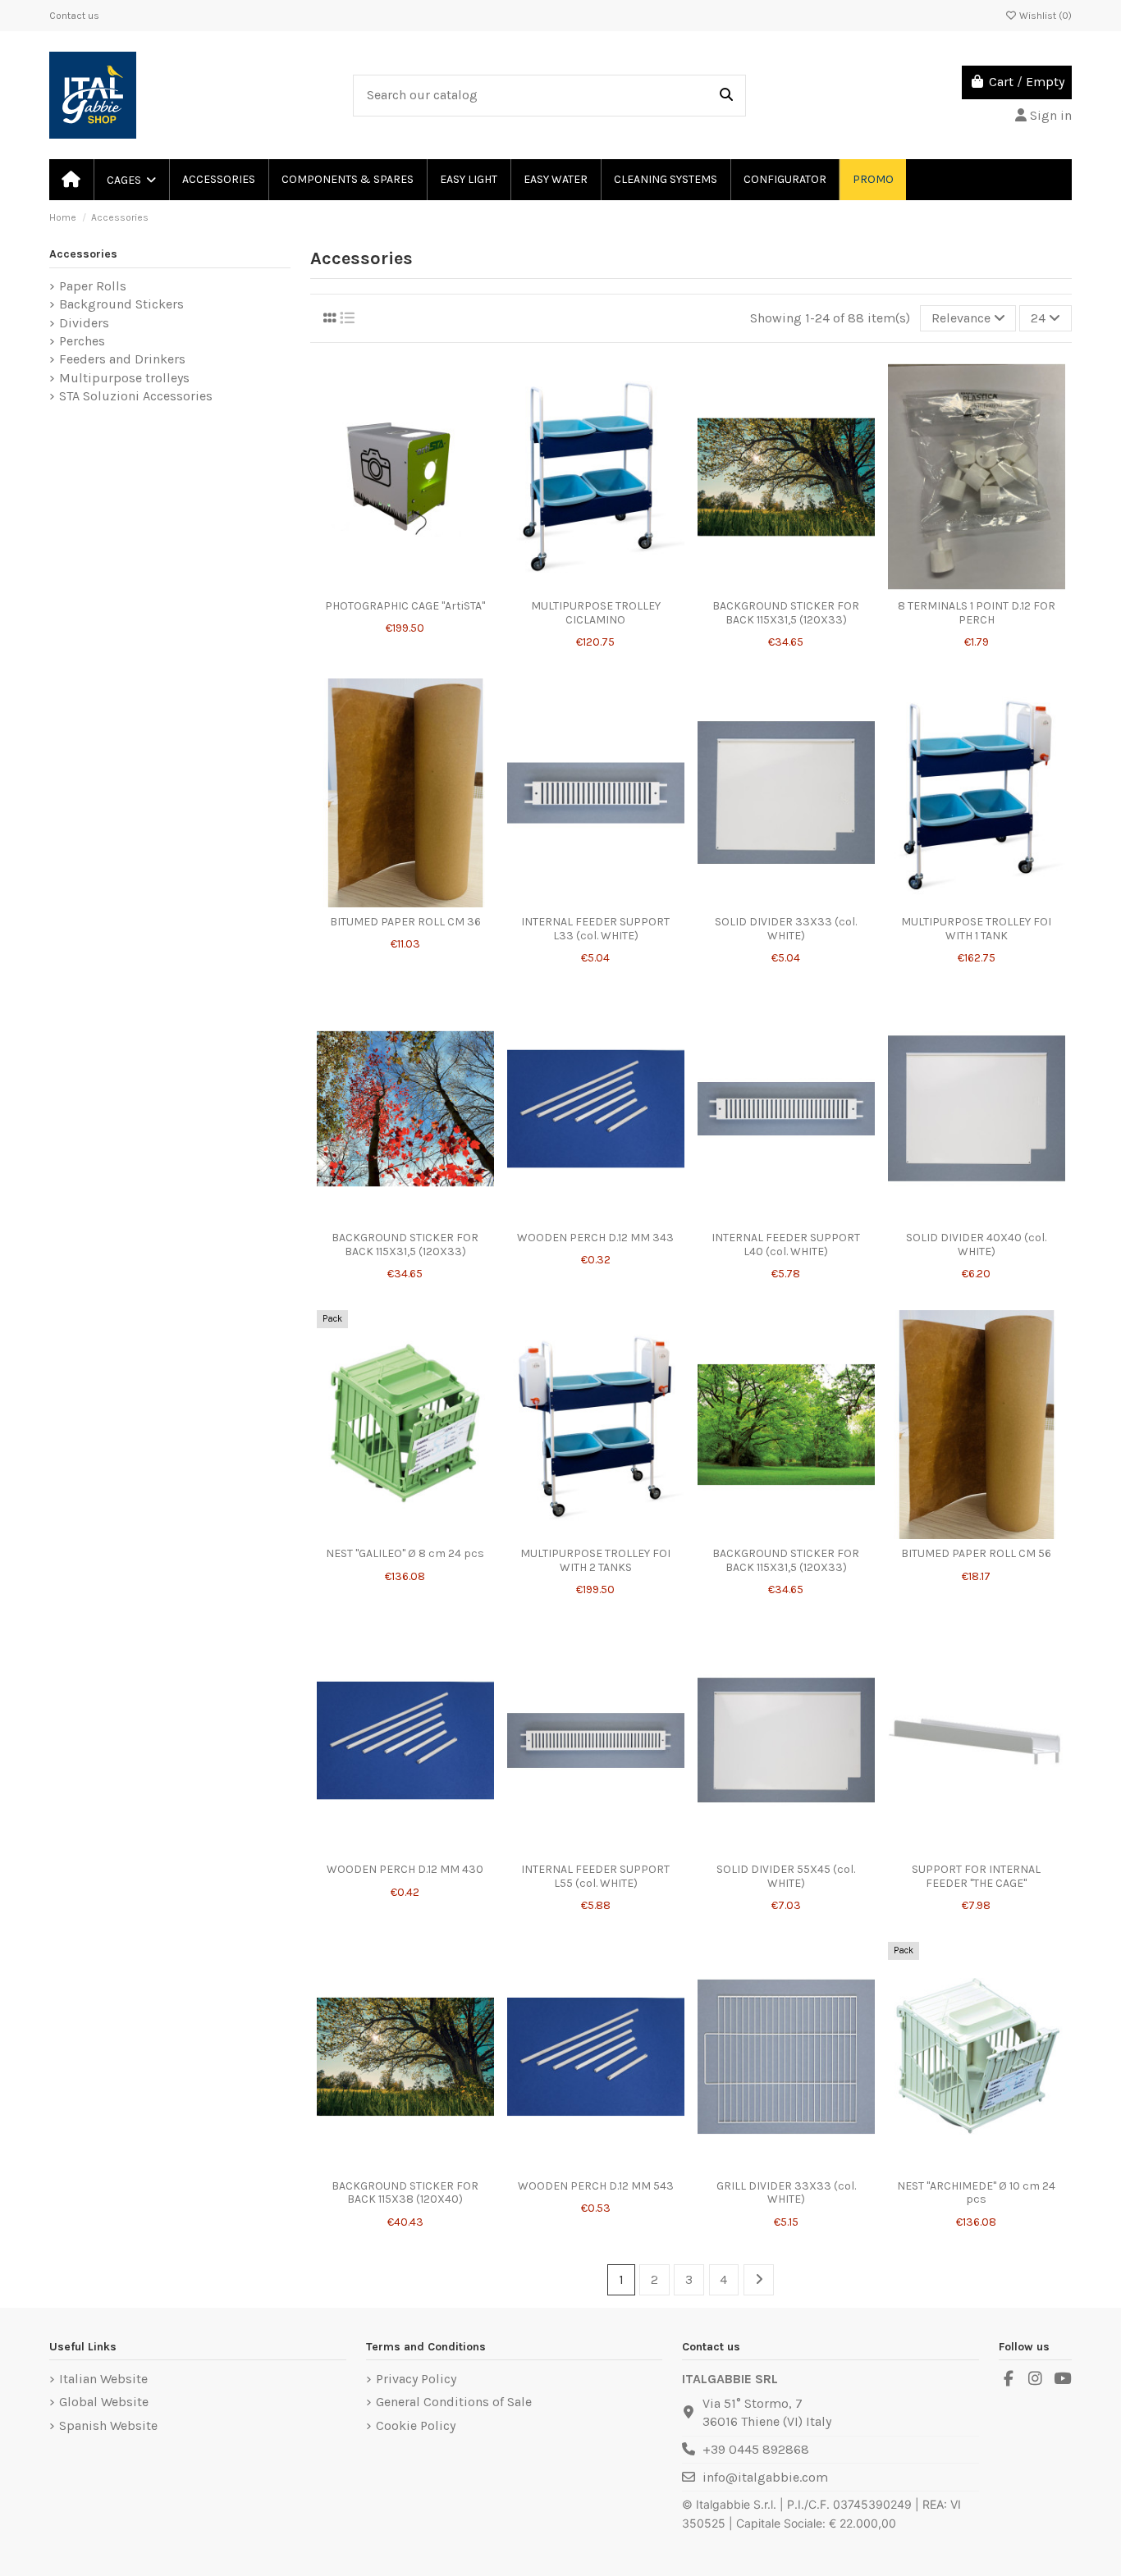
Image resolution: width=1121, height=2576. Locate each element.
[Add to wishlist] (392, 572)
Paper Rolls (93, 286)
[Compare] (419, 572)
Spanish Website (108, 2425)
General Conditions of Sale (454, 2402)
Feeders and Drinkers (122, 359)
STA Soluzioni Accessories (136, 396)
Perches (82, 341)
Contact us (74, 16)
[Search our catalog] (726, 96)
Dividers (84, 323)
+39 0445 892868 (756, 2449)
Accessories (83, 254)
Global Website (104, 2402)
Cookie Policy (416, 2425)
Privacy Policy (416, 2379)
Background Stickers (121, 304)
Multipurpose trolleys (124, 378)
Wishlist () (1044, 16)
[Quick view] (405, 598)
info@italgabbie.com (765, 2477)
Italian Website (103, 2379)
